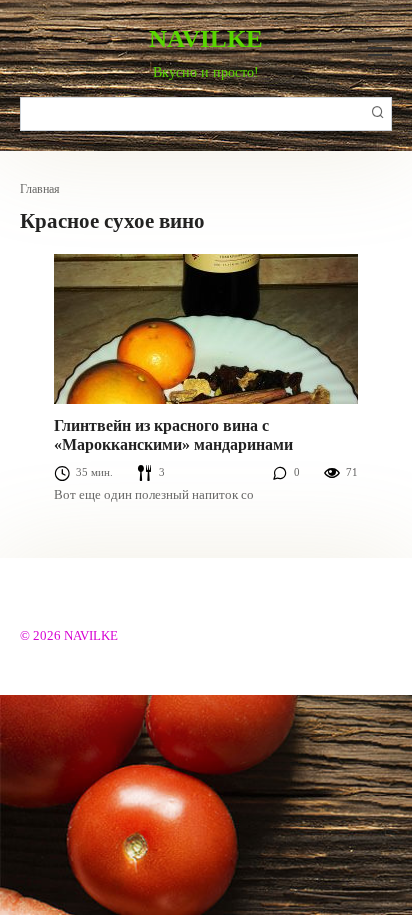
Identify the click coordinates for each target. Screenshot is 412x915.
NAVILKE (206, 38)
